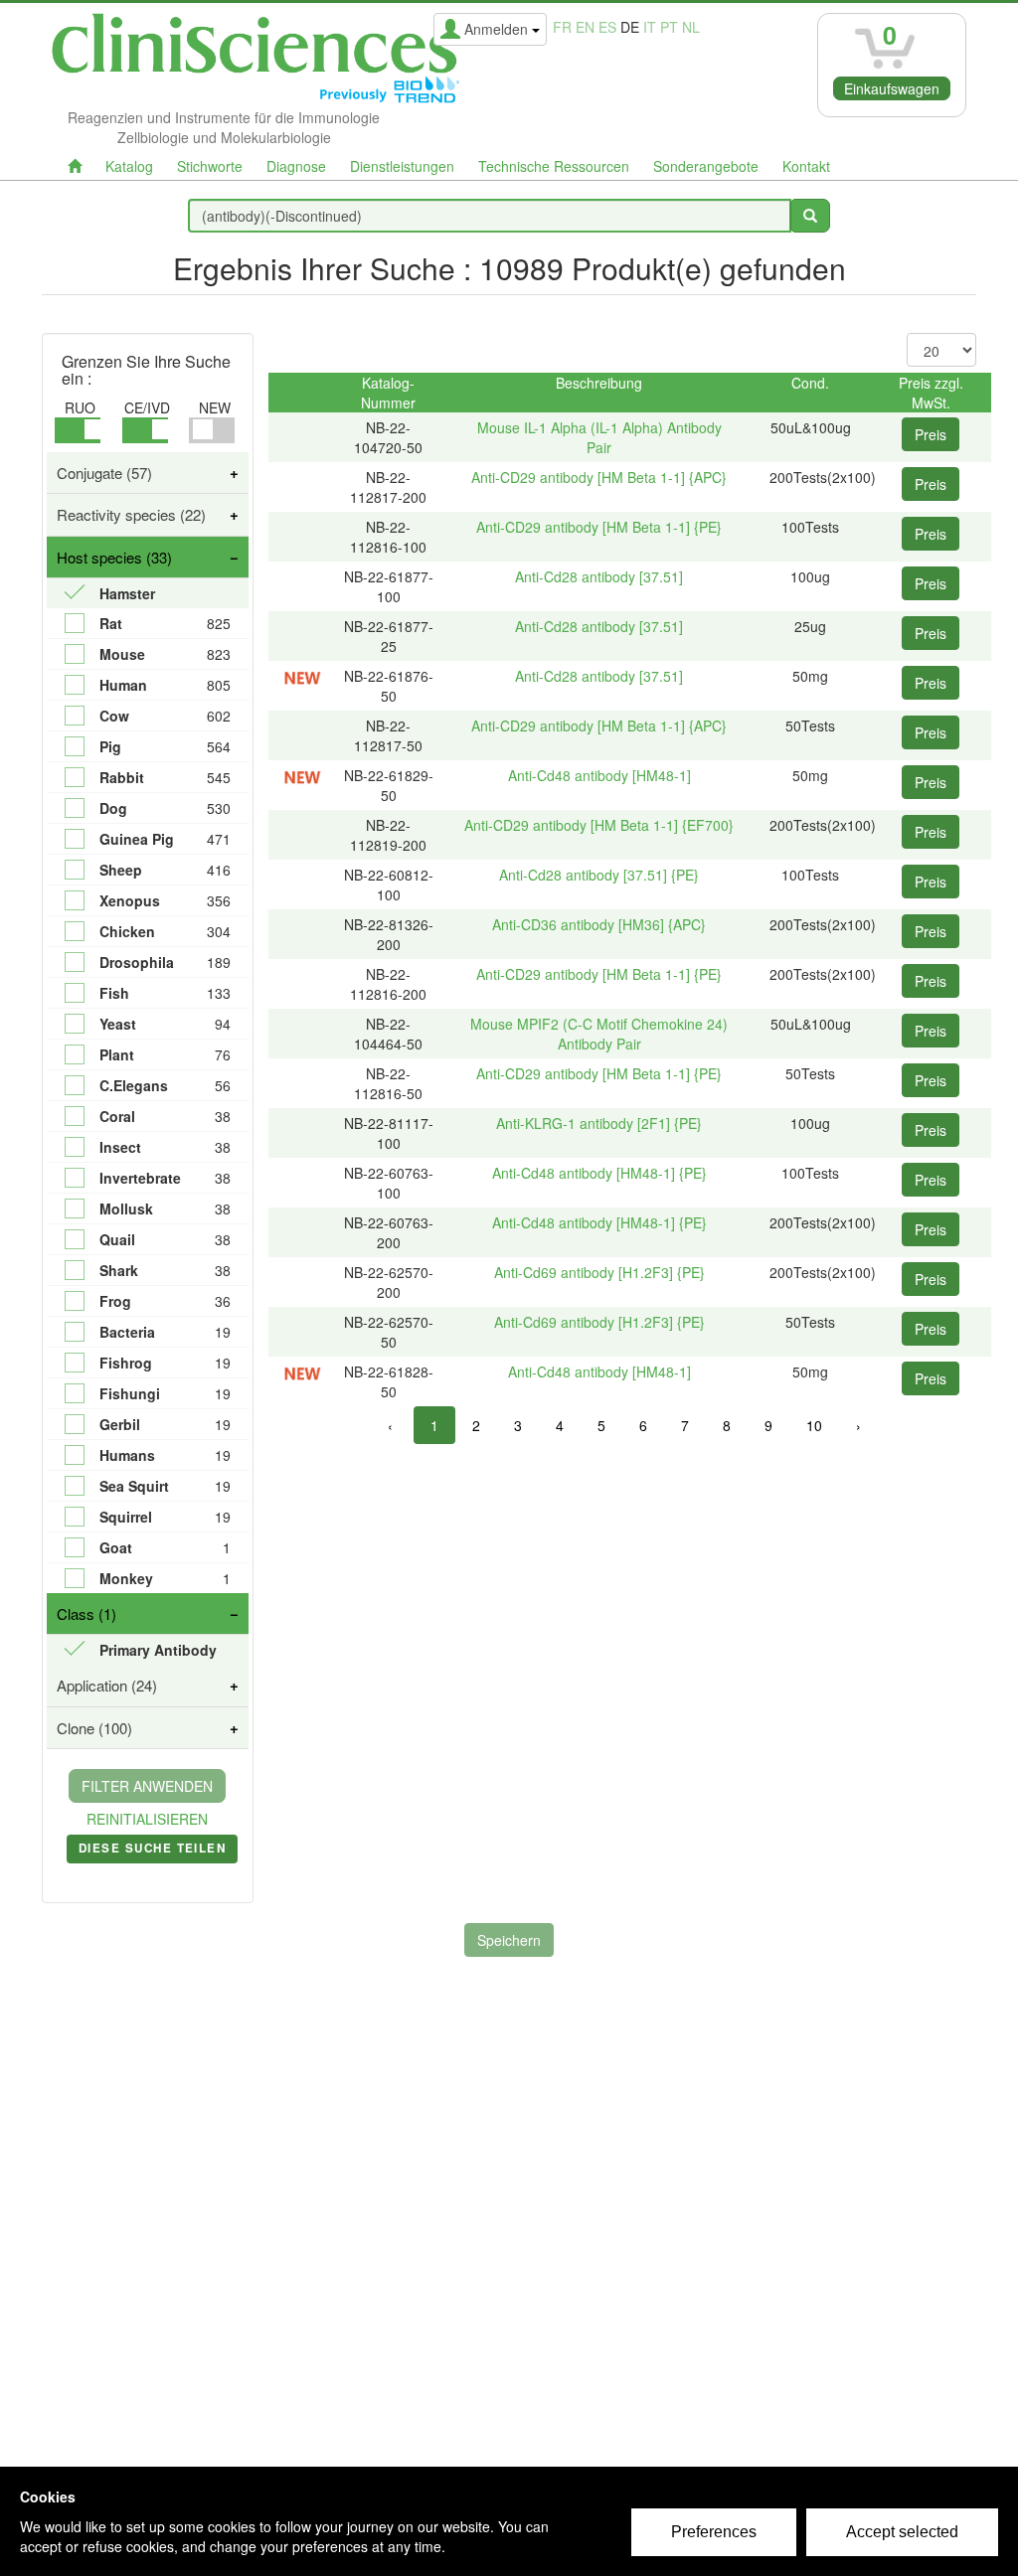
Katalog (129, 166)
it (650, 27)
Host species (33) (114, 557)
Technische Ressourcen (554, 166)
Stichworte (210, 166)
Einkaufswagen (892, 88)
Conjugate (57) (104, 473)
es (607, 27)
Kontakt (806, 166)
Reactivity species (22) (131, 514)
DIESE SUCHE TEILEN (152, 1851)
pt (669, 27)
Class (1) (86, 1613)
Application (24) (107, 1685)
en (585, 27)
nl (691, 27)
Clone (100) (94, 1728)
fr (562, 27)
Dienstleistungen (402, 166)
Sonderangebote (706, 166)
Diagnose (296, 166)
